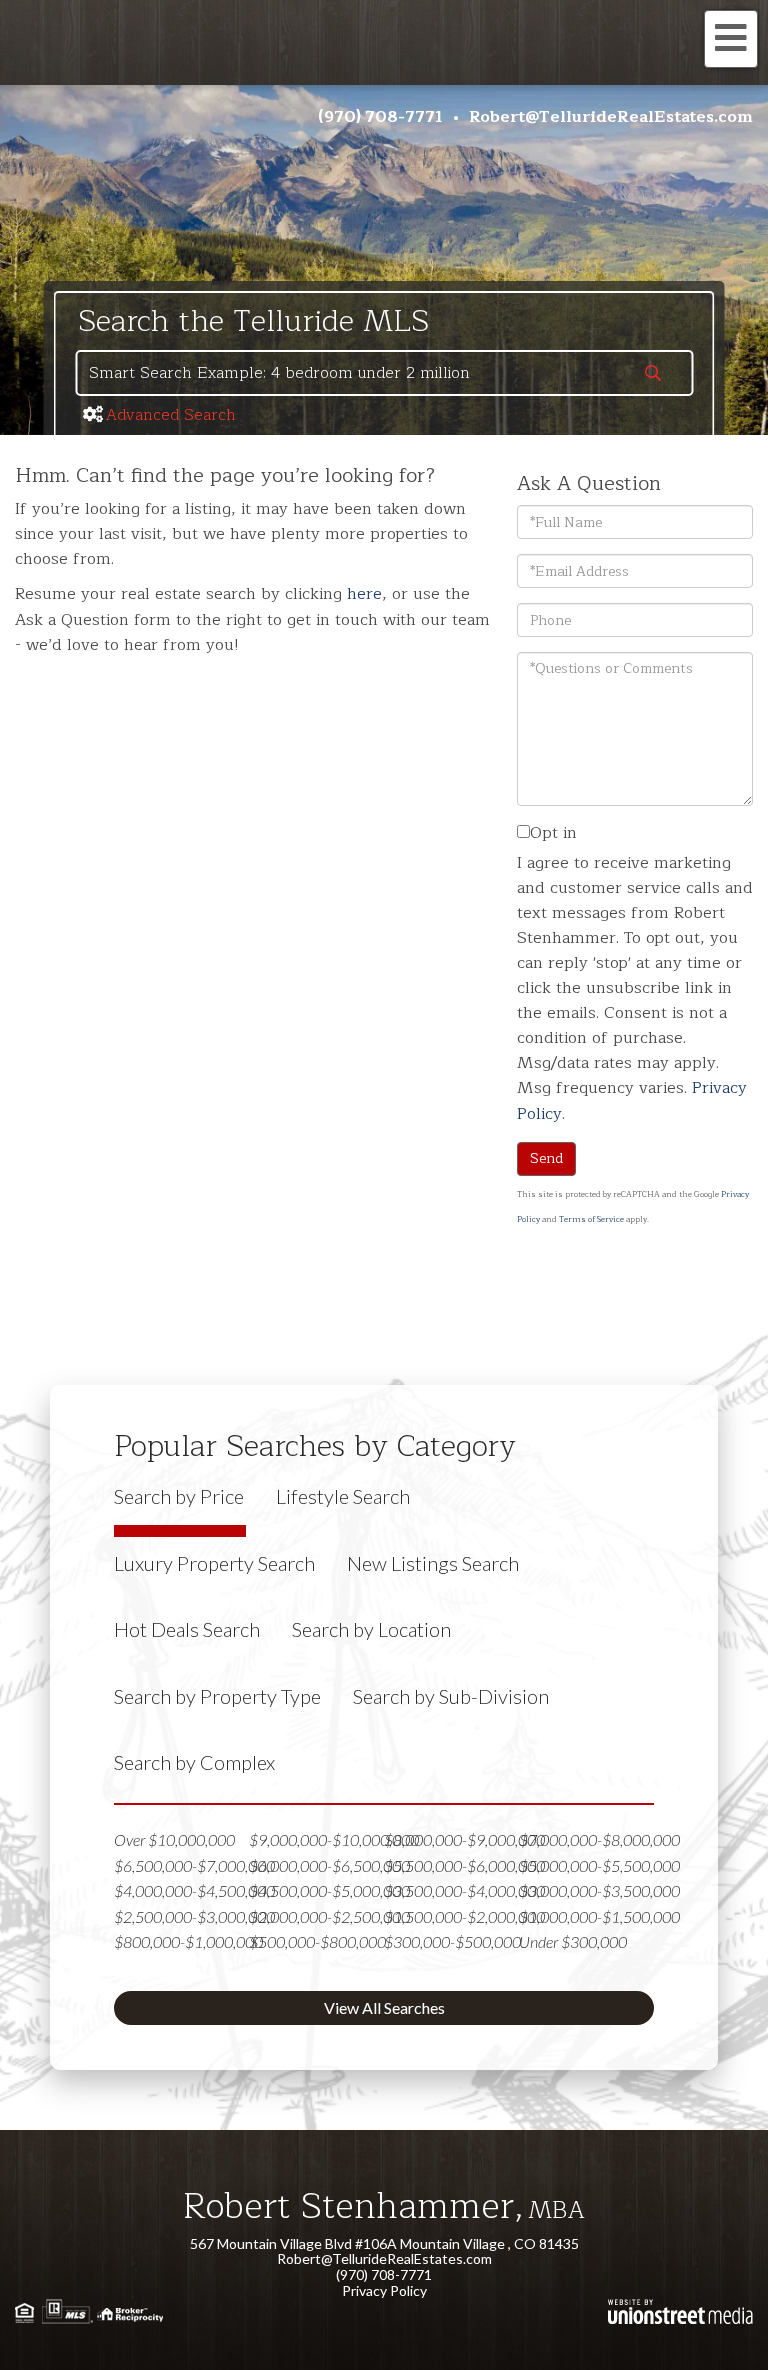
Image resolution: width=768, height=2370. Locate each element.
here (364, 594)
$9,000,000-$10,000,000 (334, 1839)
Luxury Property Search (214, 1563)
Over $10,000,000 (174, 1839)
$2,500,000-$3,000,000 (194, 1916)
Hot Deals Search (187, 1629)
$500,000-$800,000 (317, 1941)
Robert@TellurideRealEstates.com (611, 117)
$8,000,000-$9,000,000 (464, 1839)
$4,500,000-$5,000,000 (329, 1890)
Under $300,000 (573, 1941)
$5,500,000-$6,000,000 (464, 1865)
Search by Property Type (217, 1696)
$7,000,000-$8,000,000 (599, 1839)
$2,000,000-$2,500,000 (329, 1916)
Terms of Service (591, 1219)
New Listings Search (433, 1563)
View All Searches (384, 2007)
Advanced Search (171, 415)
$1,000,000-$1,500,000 (599, 1916)
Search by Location (371, 1629)
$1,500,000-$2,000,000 (464, 1916)
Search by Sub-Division (451, 1696)
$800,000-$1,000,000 (188, 1941)
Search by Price (179, 1496)
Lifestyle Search (343, 1496)
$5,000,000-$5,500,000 (599, 1865)
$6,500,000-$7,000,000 (194, 1865)
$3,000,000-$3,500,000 (599, 1890)
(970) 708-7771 (380, 117)
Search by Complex (194, 1762)
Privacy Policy (384, 2290)
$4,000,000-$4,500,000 (194, 1890)
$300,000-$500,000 (452, 1941)
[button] (653, 375)
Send (546, 1158)
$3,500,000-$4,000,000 (464, 1890)
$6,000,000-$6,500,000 (329, 1865)
